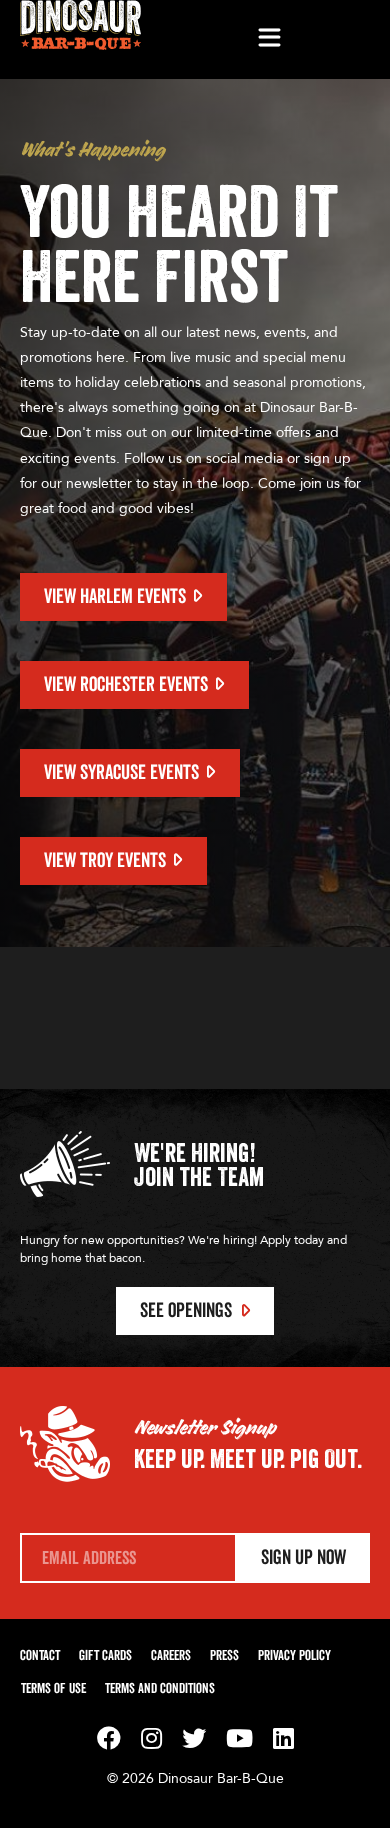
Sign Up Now (303, 1558)
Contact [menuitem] (40, 1656)
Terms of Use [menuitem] (53, 1689)
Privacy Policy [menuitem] (294, 1656)
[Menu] (269, 39)
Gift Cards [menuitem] (105, 1656)
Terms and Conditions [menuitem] (160, 1689)
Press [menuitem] (224, 1656)
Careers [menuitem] (171, 1656)
